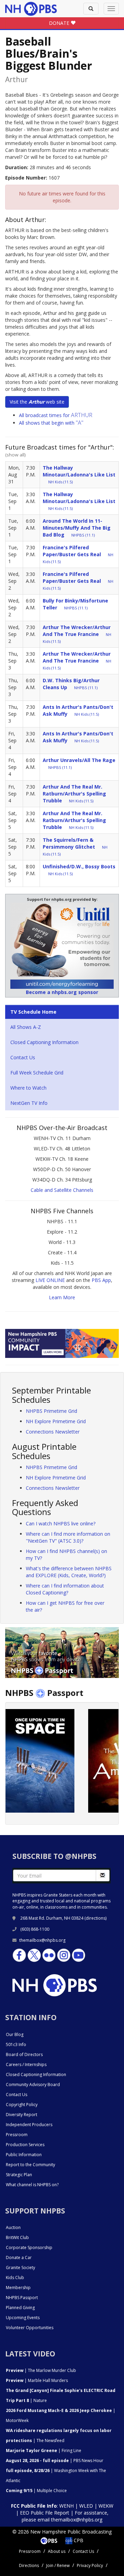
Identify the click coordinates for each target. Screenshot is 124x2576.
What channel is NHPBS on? (32, 2185)
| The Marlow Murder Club (41, 2370)
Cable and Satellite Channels (62, 1190)
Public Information (24, 2155)
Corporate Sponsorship (29, 2247)
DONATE (60, 23)
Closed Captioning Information (44, 1042)
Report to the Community (30, 2165)
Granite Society (20, 2268)
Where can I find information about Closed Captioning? (65, 1589)
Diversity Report (22, 2115)
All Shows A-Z (26, 1027)
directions (96, 1918)
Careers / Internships (26, 2064)
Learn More (62, 1297)
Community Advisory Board (33, 2085)
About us (57, 2551)
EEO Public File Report (45, 2513)
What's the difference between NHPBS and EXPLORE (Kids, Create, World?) (69, 1572)
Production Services (25, 2145)
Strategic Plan (19, 2175)
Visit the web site (37, 402)
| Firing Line (44, 2450)
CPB (78, 2540)
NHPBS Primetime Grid (51, 1411)
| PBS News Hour (55, 2461)
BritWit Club (17, 2237)
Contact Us (23, 1057)
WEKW (106, 2506)
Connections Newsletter (53, 1432)
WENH (66, 2506)
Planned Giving (20, 2308)
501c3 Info (16, 2044)
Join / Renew (58, 2565)
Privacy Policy (90, 2565)
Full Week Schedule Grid (37, 1073)
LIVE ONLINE (50, 1280)
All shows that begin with (51, 423)
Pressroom (17, 2135)
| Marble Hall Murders (37, 2380)
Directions (29, 2565)
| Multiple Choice (36, 2491)
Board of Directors (24, 2054)
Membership (18, 2288)
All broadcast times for (56, 415)
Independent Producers (29, 2125)
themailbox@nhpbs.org (42, 1940)
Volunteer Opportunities (30, 2328)
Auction (13, 2227)
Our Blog (15, 2034)
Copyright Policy (22, 2105)
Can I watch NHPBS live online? (61, 1523)
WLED (86, 2506)
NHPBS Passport (22, 2298)
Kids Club (15, 2278)
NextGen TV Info (29, 1103)
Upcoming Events (23, 2318)
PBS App (101, 1280)
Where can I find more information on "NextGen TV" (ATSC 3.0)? (68, 1537)
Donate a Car (19, 2257)
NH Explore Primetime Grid (56, 1421)
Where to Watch (28, 1088)
